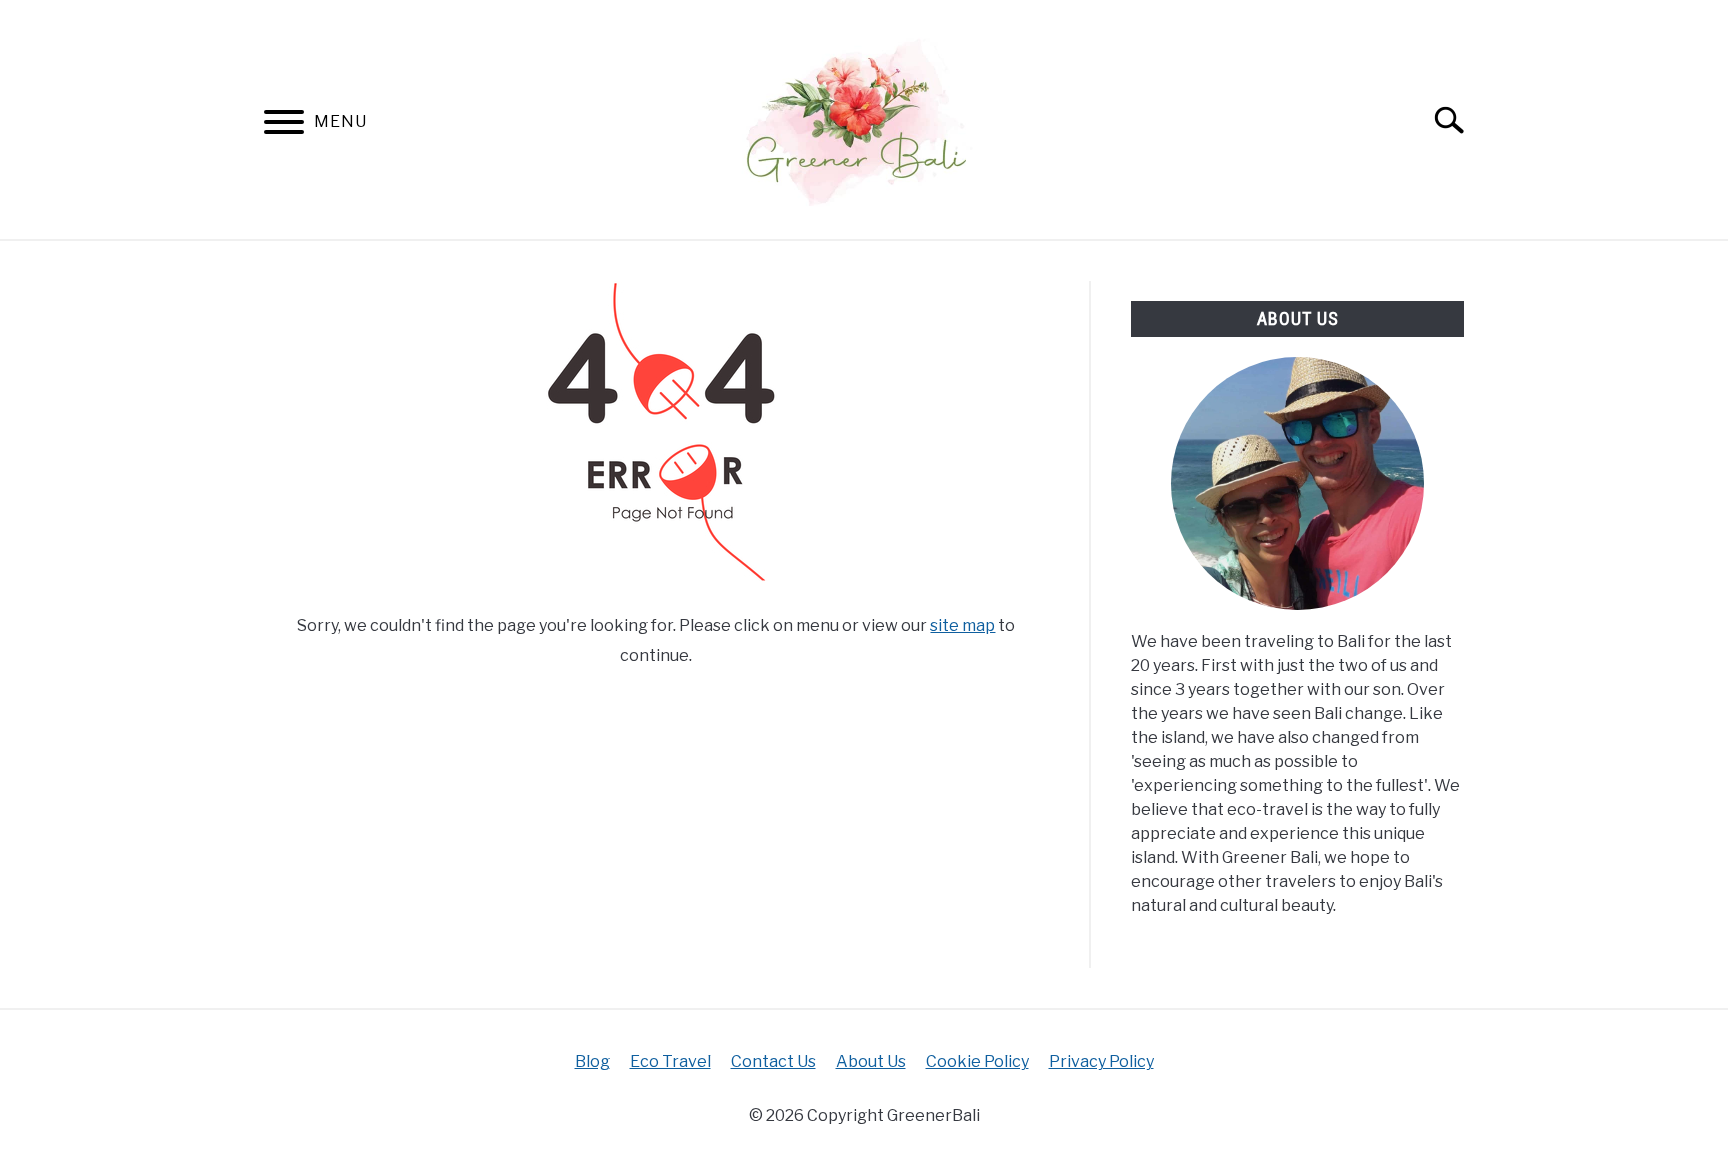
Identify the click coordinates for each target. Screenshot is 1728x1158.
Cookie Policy (977, 1061)
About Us (871, 1061)
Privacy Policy (1101, 1061)
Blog (592, 1061)
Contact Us (773, 1061)
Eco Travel (670, 1061)
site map (962, 625)
